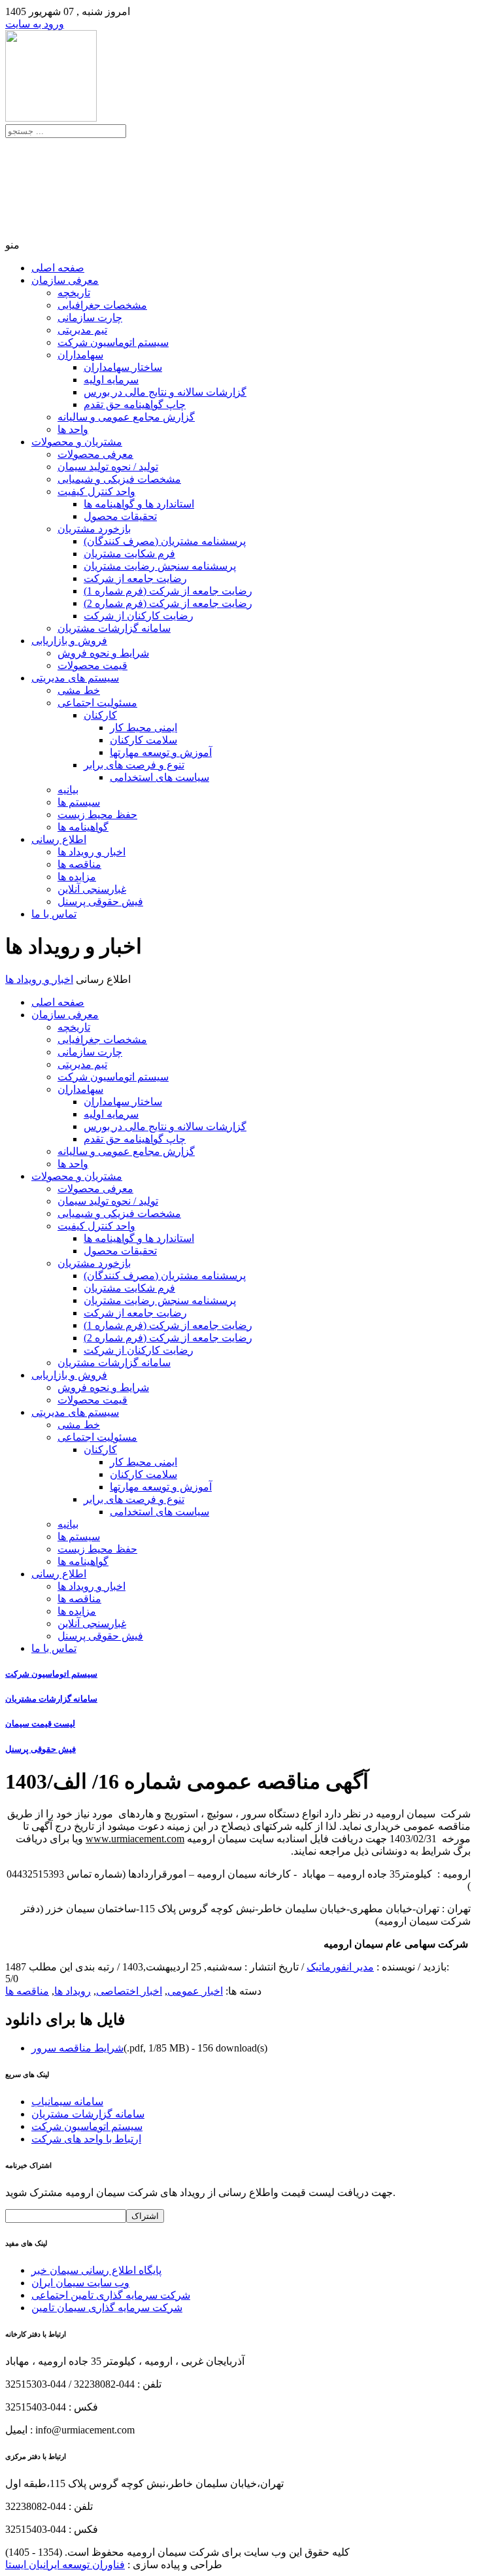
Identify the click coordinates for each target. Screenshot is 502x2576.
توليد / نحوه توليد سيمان (108, 467)
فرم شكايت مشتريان (129, 554)
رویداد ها (73, 1991)
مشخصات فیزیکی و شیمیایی (119, 479)
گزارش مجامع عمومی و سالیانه (126, 417)
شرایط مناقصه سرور (77, 2048)
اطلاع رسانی (59, 839)
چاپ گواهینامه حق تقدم (135, 404)
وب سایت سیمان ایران (80, 2283)
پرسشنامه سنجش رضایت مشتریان (160, 566)
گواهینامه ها (83, 827)
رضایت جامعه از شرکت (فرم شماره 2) (168, 603)
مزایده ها (77, 877)
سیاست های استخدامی (159, 777)
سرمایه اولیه (111, 380)
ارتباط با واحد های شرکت (86, 2139)
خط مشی (79, 690)
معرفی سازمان (65, 280)
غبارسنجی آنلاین (92, 889)
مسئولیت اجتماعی (97, 703)
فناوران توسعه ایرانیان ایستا (65, 2565)
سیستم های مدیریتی (75, 678)
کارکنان (100, 715)
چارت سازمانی (90, 318)
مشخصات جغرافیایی (102, 305)
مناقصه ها (79, 864)
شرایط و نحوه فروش (103, 653)
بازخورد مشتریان (94, 529)
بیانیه (68, 790)
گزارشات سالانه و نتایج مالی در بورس (165, 392)
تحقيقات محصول (120, 516)
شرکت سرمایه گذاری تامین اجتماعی (111, 2295)
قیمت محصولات (92, 665)
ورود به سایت (35, 24)
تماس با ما (54, 914)
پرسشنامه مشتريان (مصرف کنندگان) (165, 541)
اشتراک (145, 2216)
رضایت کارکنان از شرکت (139, 616)
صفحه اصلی (58, 268)
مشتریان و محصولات (77, 442)
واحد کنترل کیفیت (96, 491)
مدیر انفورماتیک (340, 1967)
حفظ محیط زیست (97, 815)
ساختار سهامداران (123, 367)
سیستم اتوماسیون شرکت (113, 342)
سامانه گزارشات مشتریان (114, 628)
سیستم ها (79, 802)
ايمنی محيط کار (143, 728)
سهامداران (80, 355)
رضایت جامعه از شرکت (135, 578)
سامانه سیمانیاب (67, 2102)
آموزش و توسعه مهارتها (161, 752)
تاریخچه (74, 293)
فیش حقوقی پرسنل (100, 902)
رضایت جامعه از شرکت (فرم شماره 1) (168, 591)
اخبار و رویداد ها (92, 852)
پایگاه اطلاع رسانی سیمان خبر (96, 2270)
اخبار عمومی (195, 1991)
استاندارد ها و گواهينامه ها (139, 504)
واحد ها (73, 429)
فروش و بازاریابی (69, 641)
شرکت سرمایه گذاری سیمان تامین (107, 2308)
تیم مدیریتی (82, 330)
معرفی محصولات (95, 454)
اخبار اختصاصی (129, 1991)
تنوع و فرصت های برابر (134, 765)
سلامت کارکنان (143, 740)
